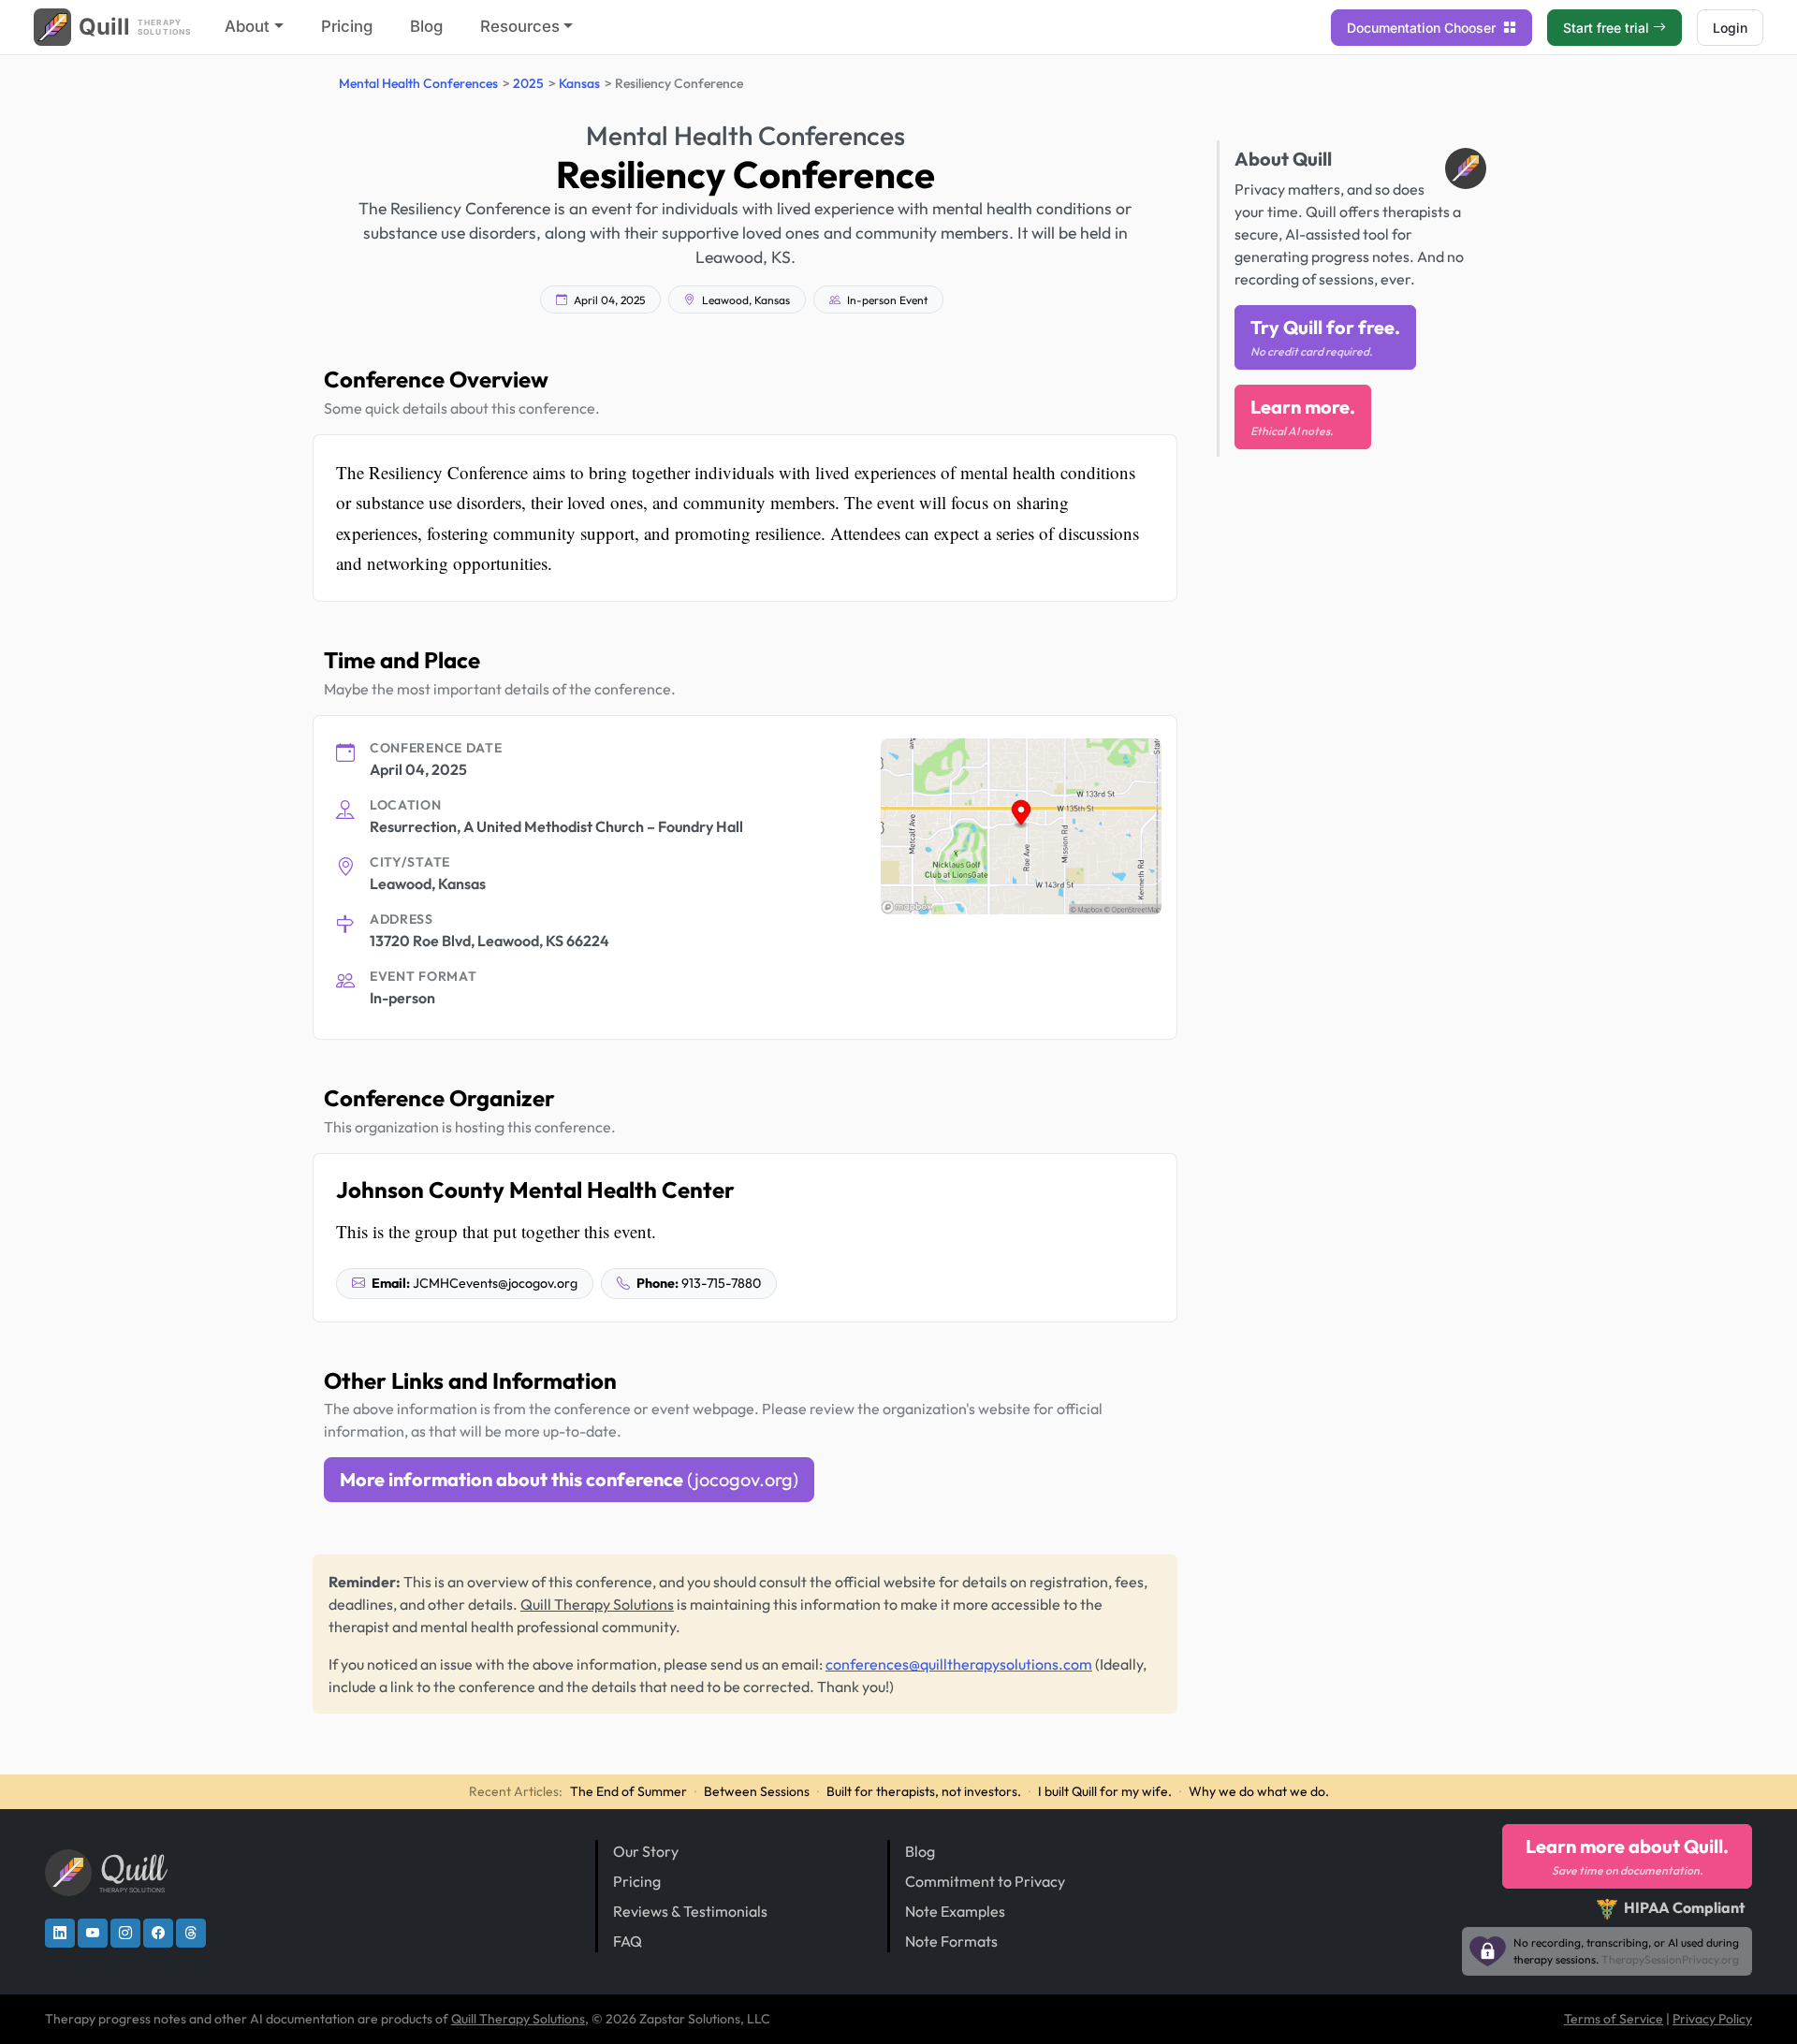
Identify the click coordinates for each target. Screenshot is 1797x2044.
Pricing (347, 26)
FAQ (628, 1941)
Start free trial (1606, 28)
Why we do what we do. (1259, 1791)
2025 (528, 83)
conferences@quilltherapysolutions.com (959, 1664)
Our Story (646, 1851)
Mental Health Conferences (418, 83)
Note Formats (951, 1941)
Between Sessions (757, 1791)
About (247, 26)
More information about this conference (569, 1479)
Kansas (579, 83)
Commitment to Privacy (985, 1881)
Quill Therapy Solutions (597, 1604)
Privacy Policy (1712, 2019)
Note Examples (955, 1911)
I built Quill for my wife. (1105, 1791)
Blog (426, 26)
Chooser (1423, 28)
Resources (520, 26)
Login (1730, 28)
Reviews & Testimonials (690, 1911)
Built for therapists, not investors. (924, 1791)
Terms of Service (1614, 2019)
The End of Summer (628, 1791)
